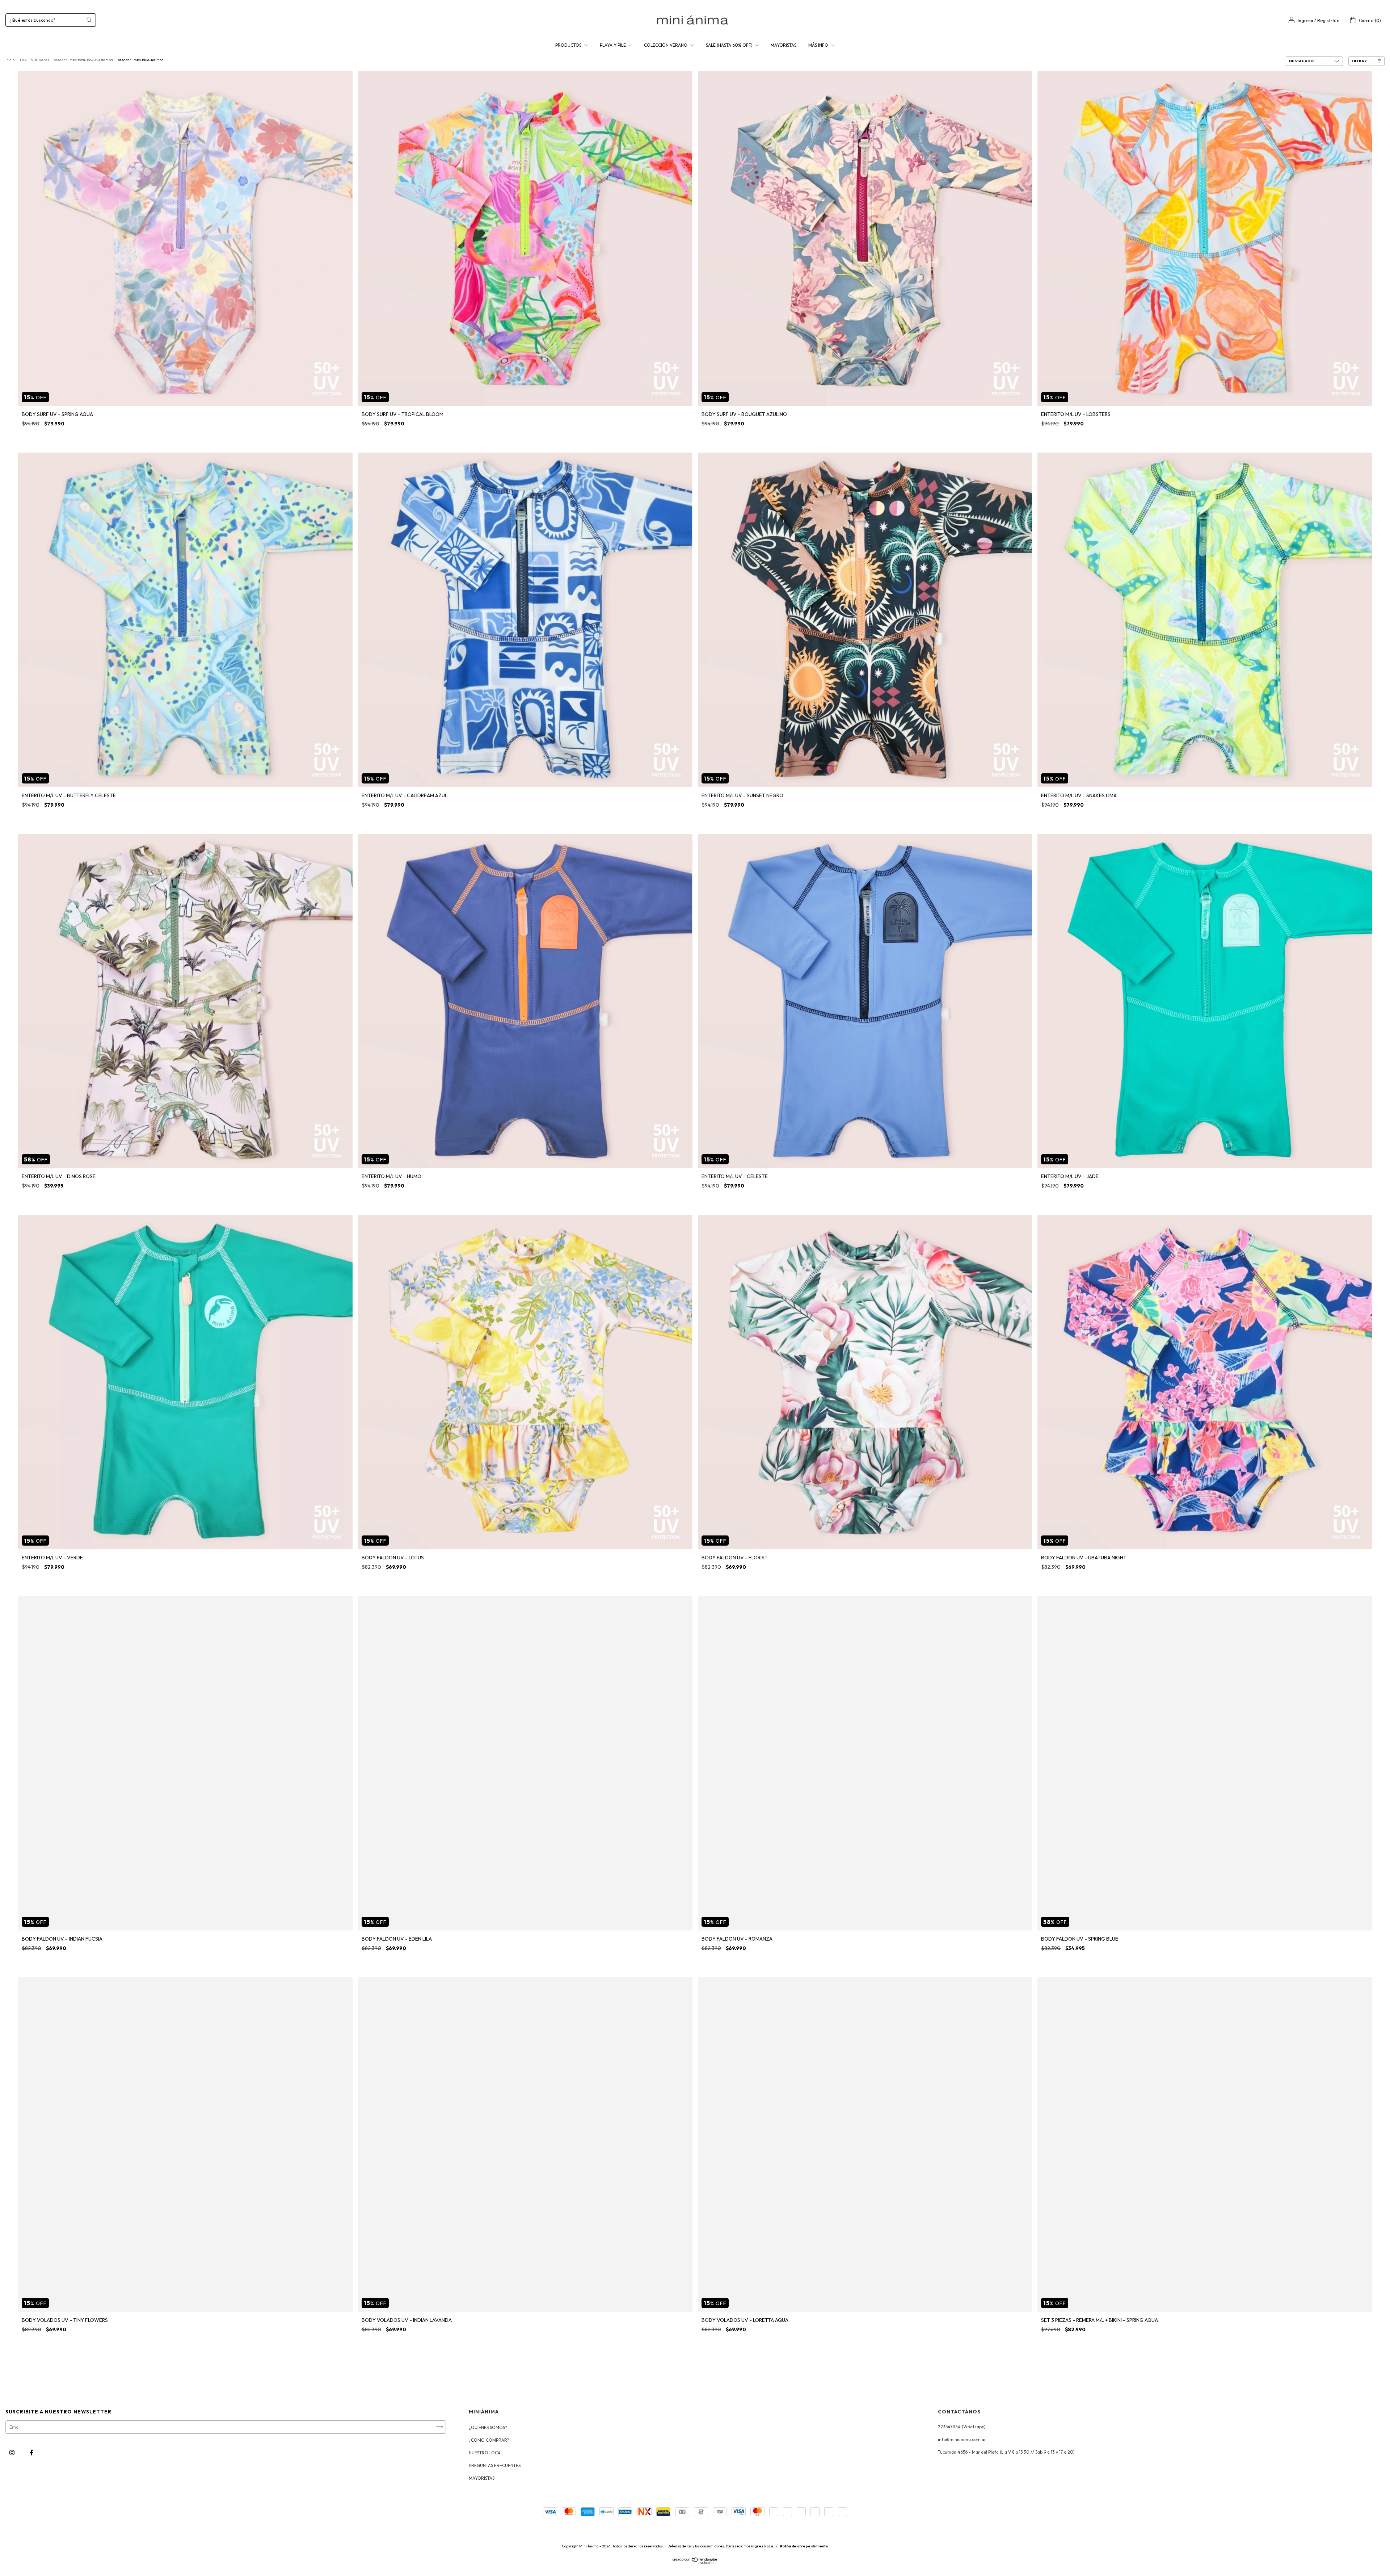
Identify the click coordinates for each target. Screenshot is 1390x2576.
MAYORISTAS (784, 45)
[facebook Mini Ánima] (31, 2452)
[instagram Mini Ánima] (12, 2452)
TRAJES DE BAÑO (34, 60)
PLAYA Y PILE (613, 45)
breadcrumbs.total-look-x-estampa (83, 60)
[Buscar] (89, 20)
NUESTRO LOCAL (486, 2453)
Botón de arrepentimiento (804, 2546)
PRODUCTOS (569, 45)
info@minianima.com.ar (962, 2439)
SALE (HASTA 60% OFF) (730, 45)
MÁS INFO (819, 45)
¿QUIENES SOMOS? (488, 2427)
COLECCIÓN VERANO (666, 45)
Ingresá (1305, 20)
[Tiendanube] (695, 2562)
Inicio (10, 60)
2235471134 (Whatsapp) (962, 2427)
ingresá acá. (763, 2546)
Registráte (1328, 20)
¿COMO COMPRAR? (489, 2440)
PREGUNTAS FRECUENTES (495, 2465)
